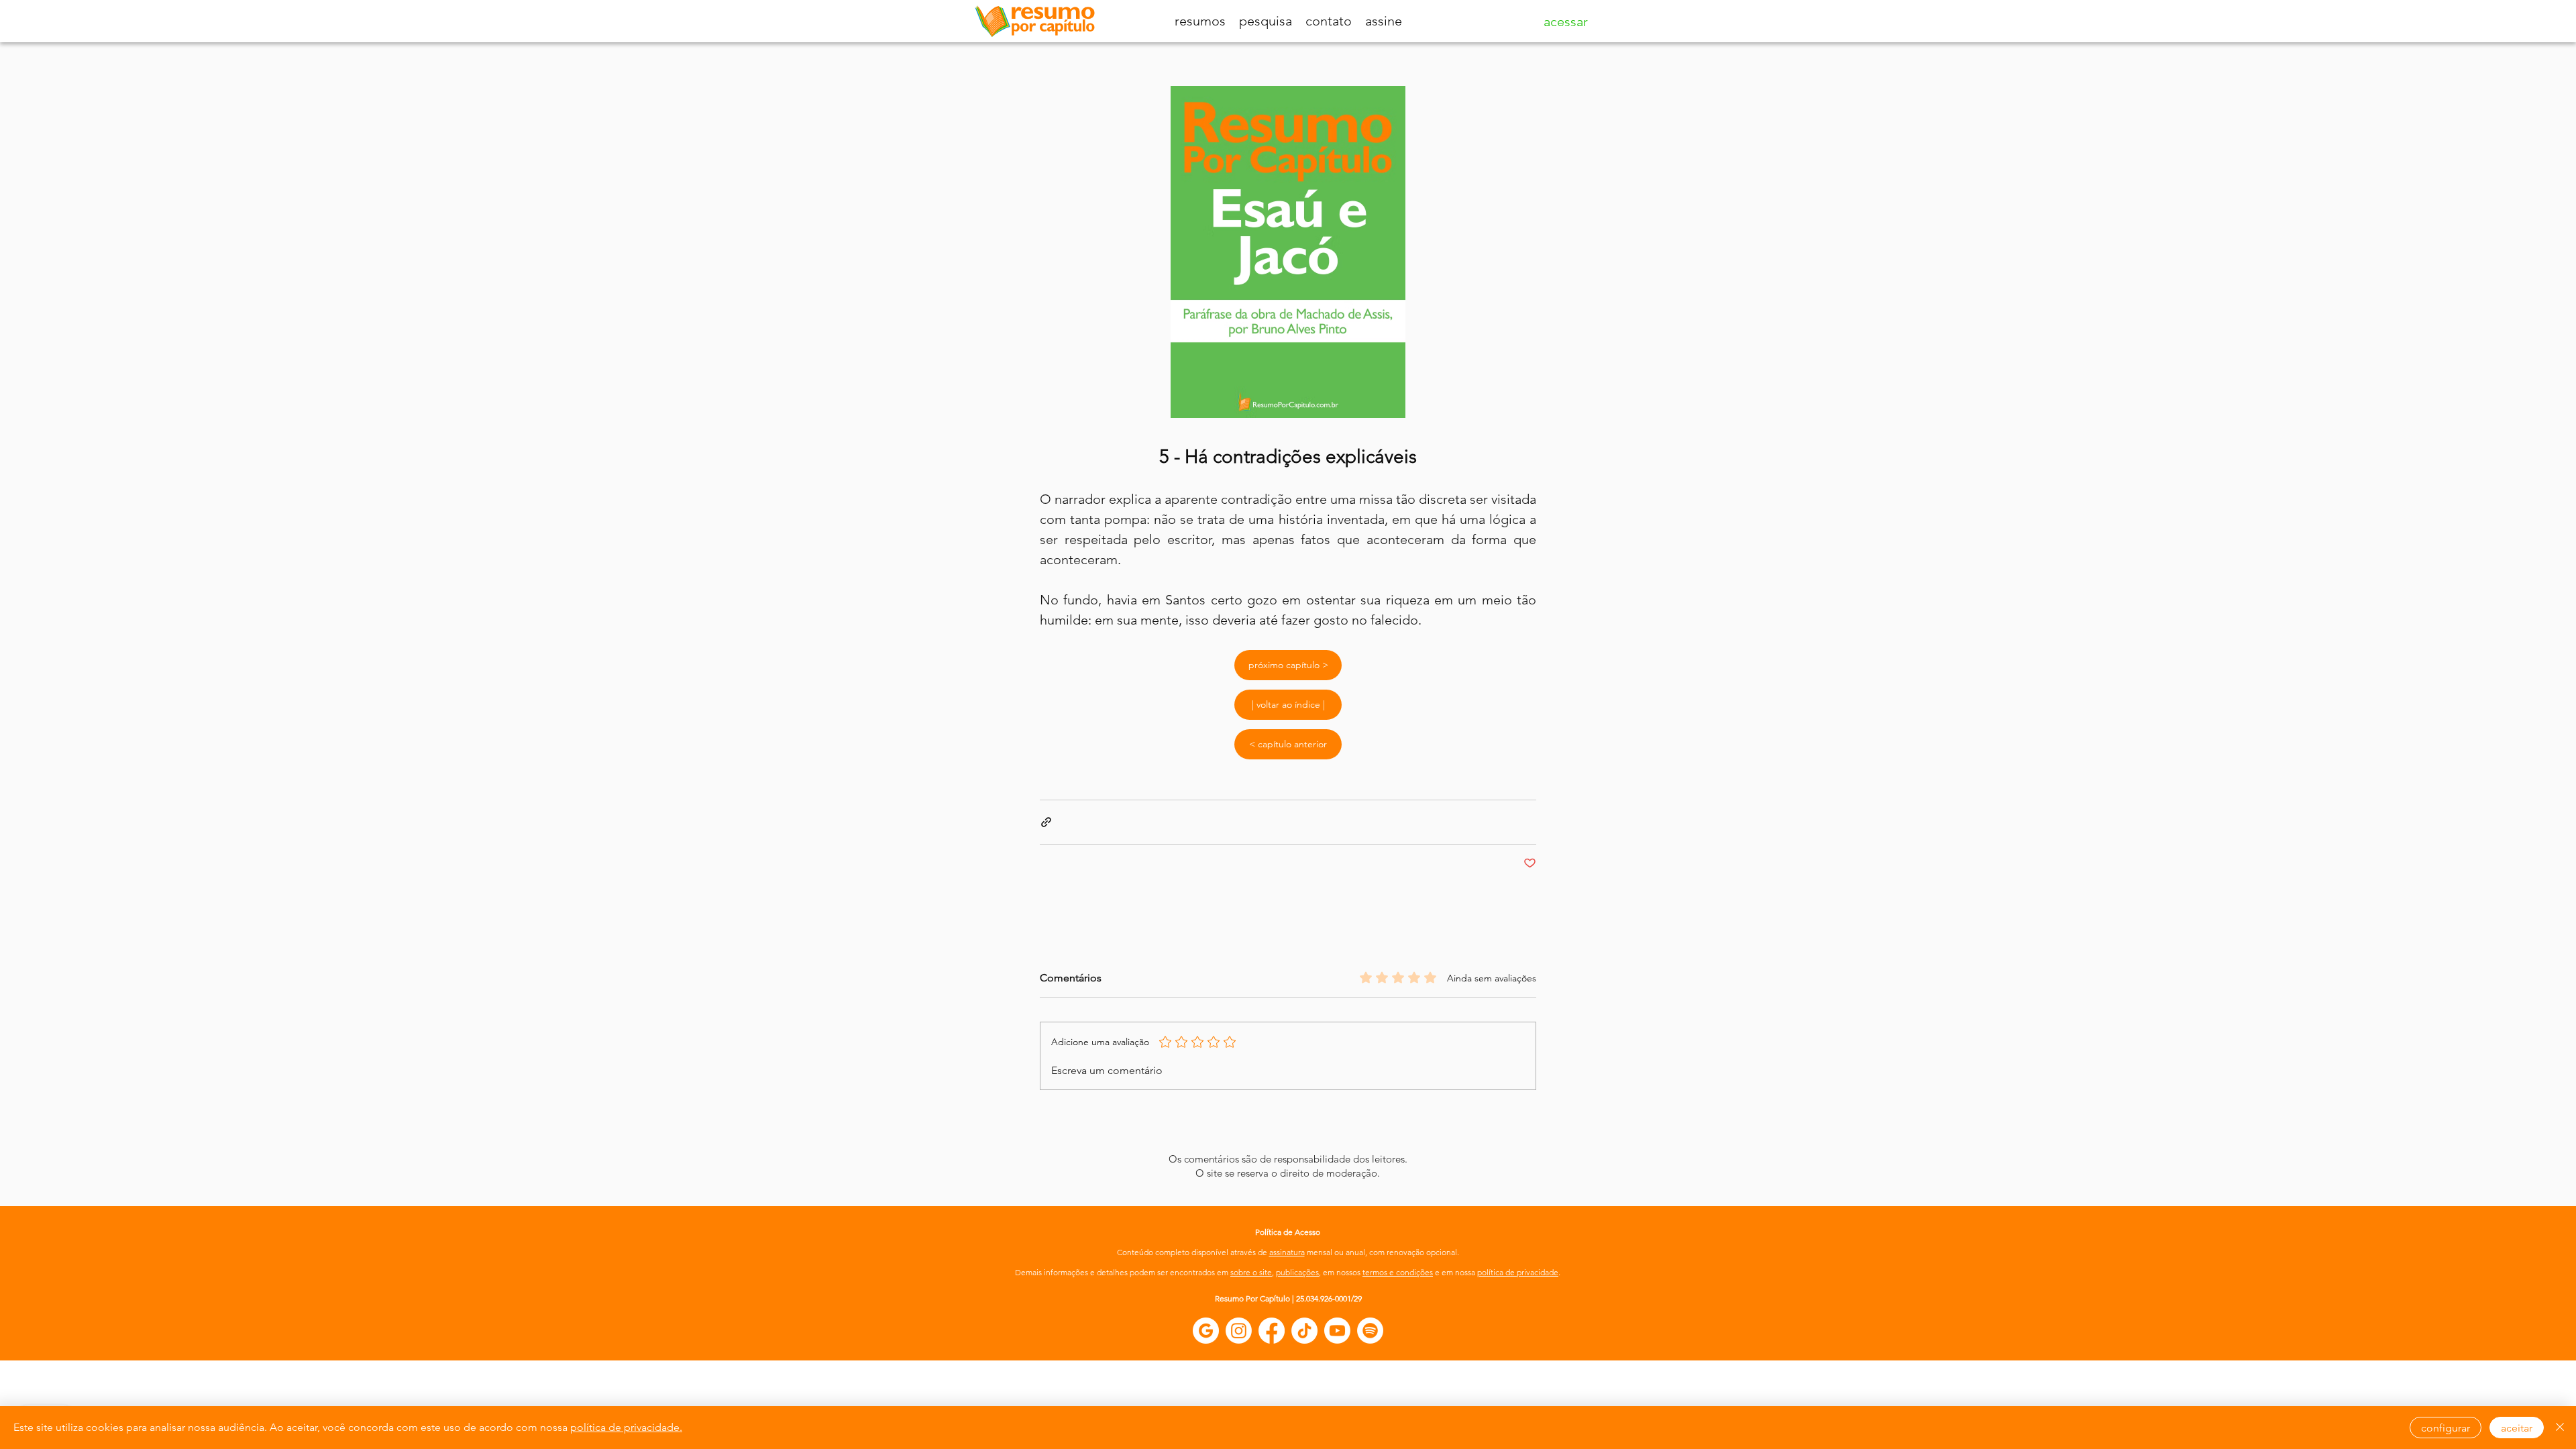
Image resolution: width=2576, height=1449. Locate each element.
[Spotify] (1370, 1331)
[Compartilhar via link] (1046, 822)
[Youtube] (1337, 1331)
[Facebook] (1272, 1331)
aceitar (2517, 1428)
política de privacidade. (626, 1427)
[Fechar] (2560, 1428)
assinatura (1287, 1252)
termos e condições (1398, 1272)
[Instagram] (1239, 1331)
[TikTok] (1304, 1331)
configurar (2446, 1428)
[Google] (1206, 1331)
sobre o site (1251, 1272)
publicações (1297, 1272)
